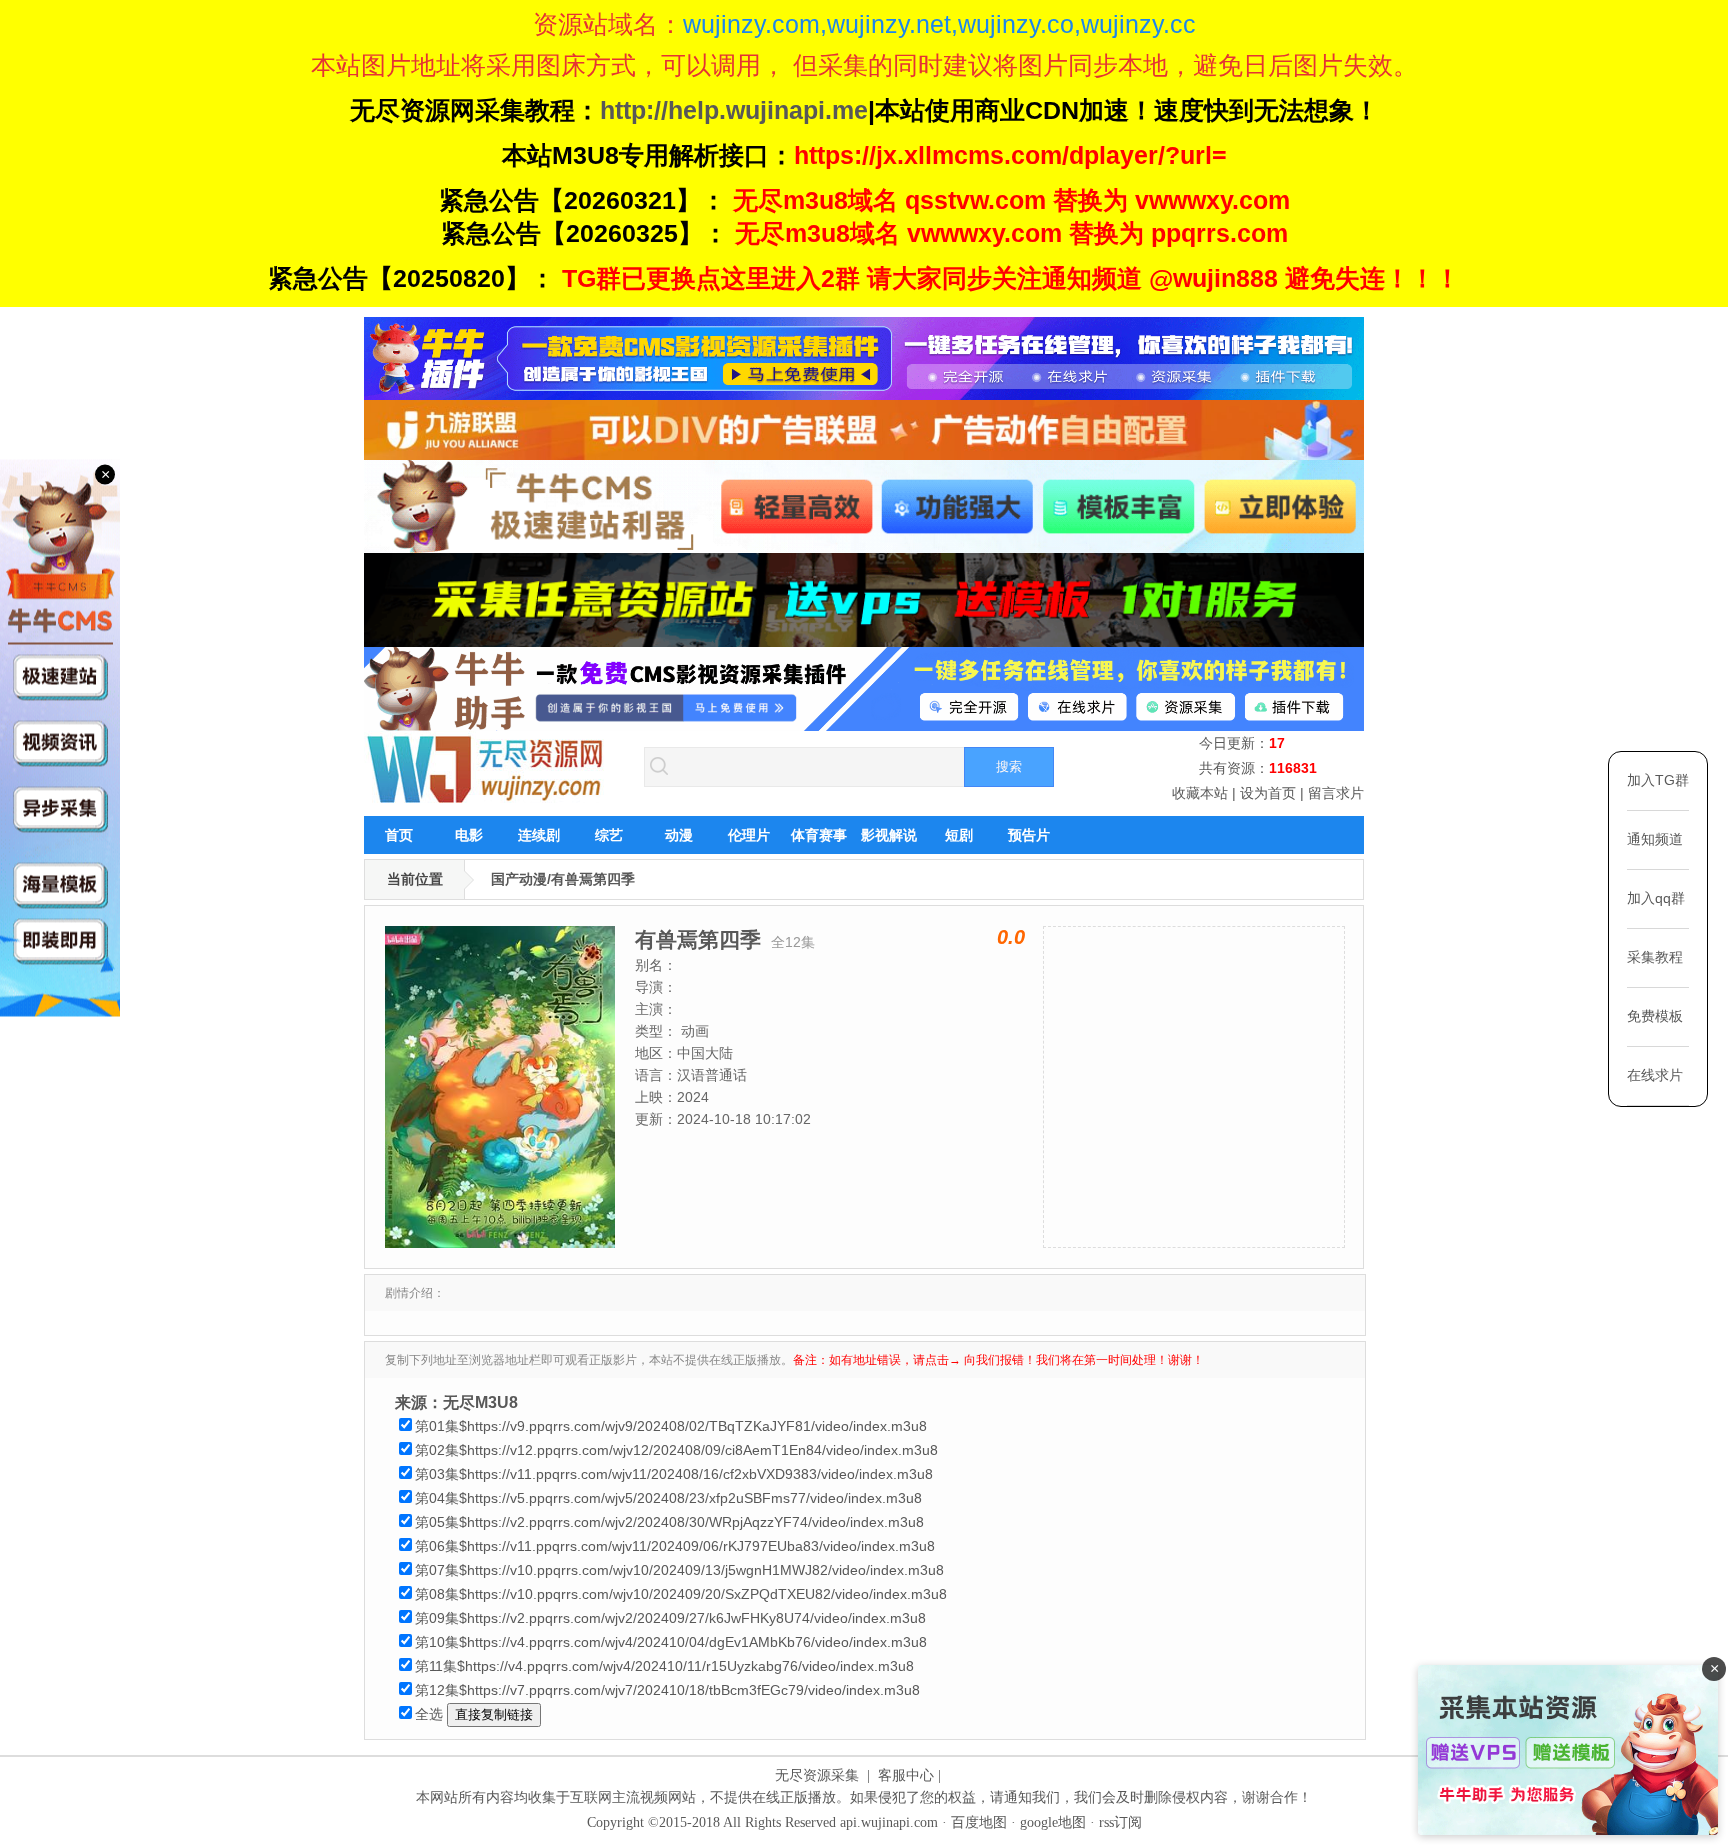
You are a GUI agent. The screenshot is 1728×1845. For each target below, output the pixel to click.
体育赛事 (819, 835)
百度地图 (979, 1822)
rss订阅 (1120, 1822)
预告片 (1029, 835)
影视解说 (889, 835)
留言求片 (1336, 793)
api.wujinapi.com (889, 1822)
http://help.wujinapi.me (734, 110)
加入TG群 (1658, 780)
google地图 (1053, 1822)
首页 (399, 835)
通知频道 (1655, 839)
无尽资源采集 (817, 1775)
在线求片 (1655, 1075)
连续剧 (539, 835)
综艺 (609, 835)
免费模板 (1655, 1016)
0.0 (1011, 937)
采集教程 (1655, 957)
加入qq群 (1656, 898)
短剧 (959, 835)
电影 (469, 835)
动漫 (679, 835)
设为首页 (1268, 793)
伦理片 (749, 835)
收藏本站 (1200, 793)
